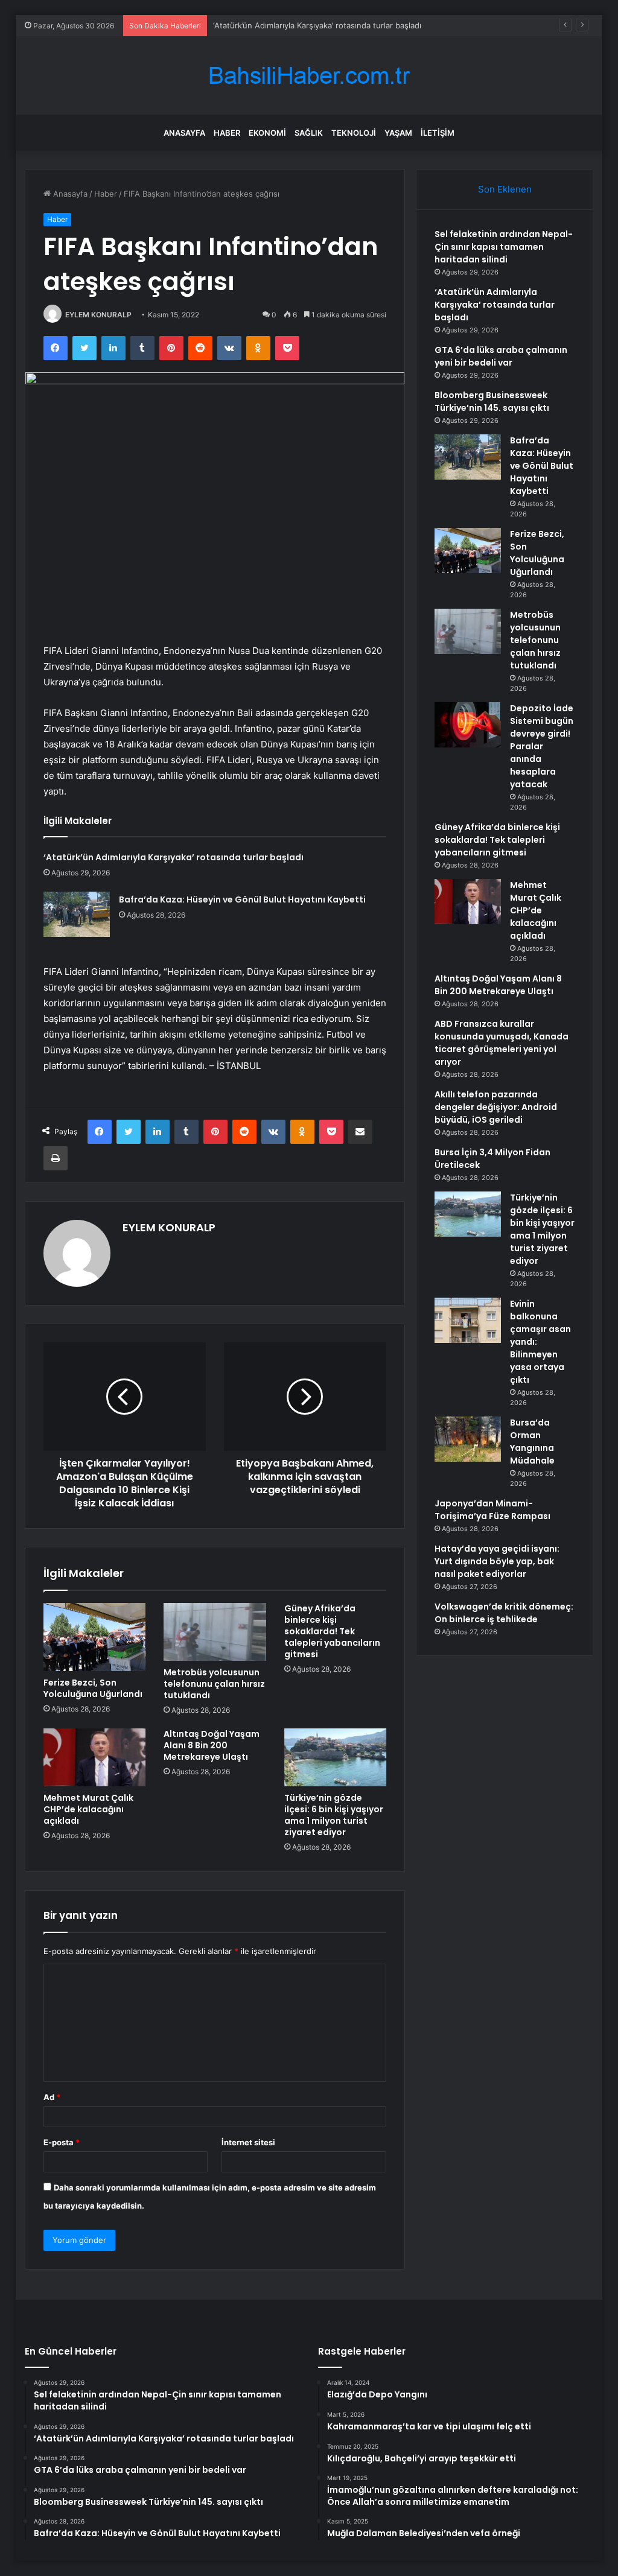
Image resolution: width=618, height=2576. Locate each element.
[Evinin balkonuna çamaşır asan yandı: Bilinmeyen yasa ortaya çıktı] (468, 1320)
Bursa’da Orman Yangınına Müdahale (532, 1442)
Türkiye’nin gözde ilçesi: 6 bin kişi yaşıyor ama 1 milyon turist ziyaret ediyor (334, 1815)
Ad (52, 2097)
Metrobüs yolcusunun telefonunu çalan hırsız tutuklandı (214, 1684)
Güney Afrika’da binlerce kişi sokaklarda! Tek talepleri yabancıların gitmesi (332, 1631)
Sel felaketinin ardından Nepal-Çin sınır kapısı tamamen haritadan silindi (504, 247)
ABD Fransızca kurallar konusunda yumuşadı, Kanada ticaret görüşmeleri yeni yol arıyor (502, 1043)
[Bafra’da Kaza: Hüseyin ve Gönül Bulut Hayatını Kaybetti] (77, 914)
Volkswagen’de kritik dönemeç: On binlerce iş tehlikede (504, 1613)
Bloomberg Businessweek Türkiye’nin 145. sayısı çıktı (492, 401)
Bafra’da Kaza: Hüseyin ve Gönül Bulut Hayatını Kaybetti (242, 899)
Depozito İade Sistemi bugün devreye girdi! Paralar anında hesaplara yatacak (542, 746)
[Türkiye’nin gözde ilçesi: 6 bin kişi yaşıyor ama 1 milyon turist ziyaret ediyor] (336, 1757)
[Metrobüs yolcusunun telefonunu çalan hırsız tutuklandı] (215, 1632)
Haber (227, 133)
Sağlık (309, 133)
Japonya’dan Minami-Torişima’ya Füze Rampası (492, 1510)
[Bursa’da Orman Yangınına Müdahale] (468, 1439)
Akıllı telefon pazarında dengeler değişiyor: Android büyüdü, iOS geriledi (496, 1107)
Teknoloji (354, 133)
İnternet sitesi (248, 2142)
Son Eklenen (505, 189)
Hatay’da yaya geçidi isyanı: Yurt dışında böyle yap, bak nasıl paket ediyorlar (497, 1561)
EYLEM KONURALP (98, 315)
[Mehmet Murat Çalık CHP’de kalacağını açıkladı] (95, 1757)
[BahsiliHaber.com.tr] (309, 76)
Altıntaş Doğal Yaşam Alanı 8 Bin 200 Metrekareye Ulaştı (212, 1745)
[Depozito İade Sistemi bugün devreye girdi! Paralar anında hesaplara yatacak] (468, 725)
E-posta (62, 2142)
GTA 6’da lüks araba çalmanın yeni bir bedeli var (501, 356)
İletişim (438, 133)
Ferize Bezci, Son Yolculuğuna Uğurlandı (93, 1688)
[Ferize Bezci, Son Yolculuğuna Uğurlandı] (95, 1637)
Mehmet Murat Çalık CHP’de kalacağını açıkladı (88, 1809)
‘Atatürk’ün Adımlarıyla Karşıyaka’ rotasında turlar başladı (174, 857)
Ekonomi (267, 133)
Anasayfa (184, 133)
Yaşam (398, 133)
